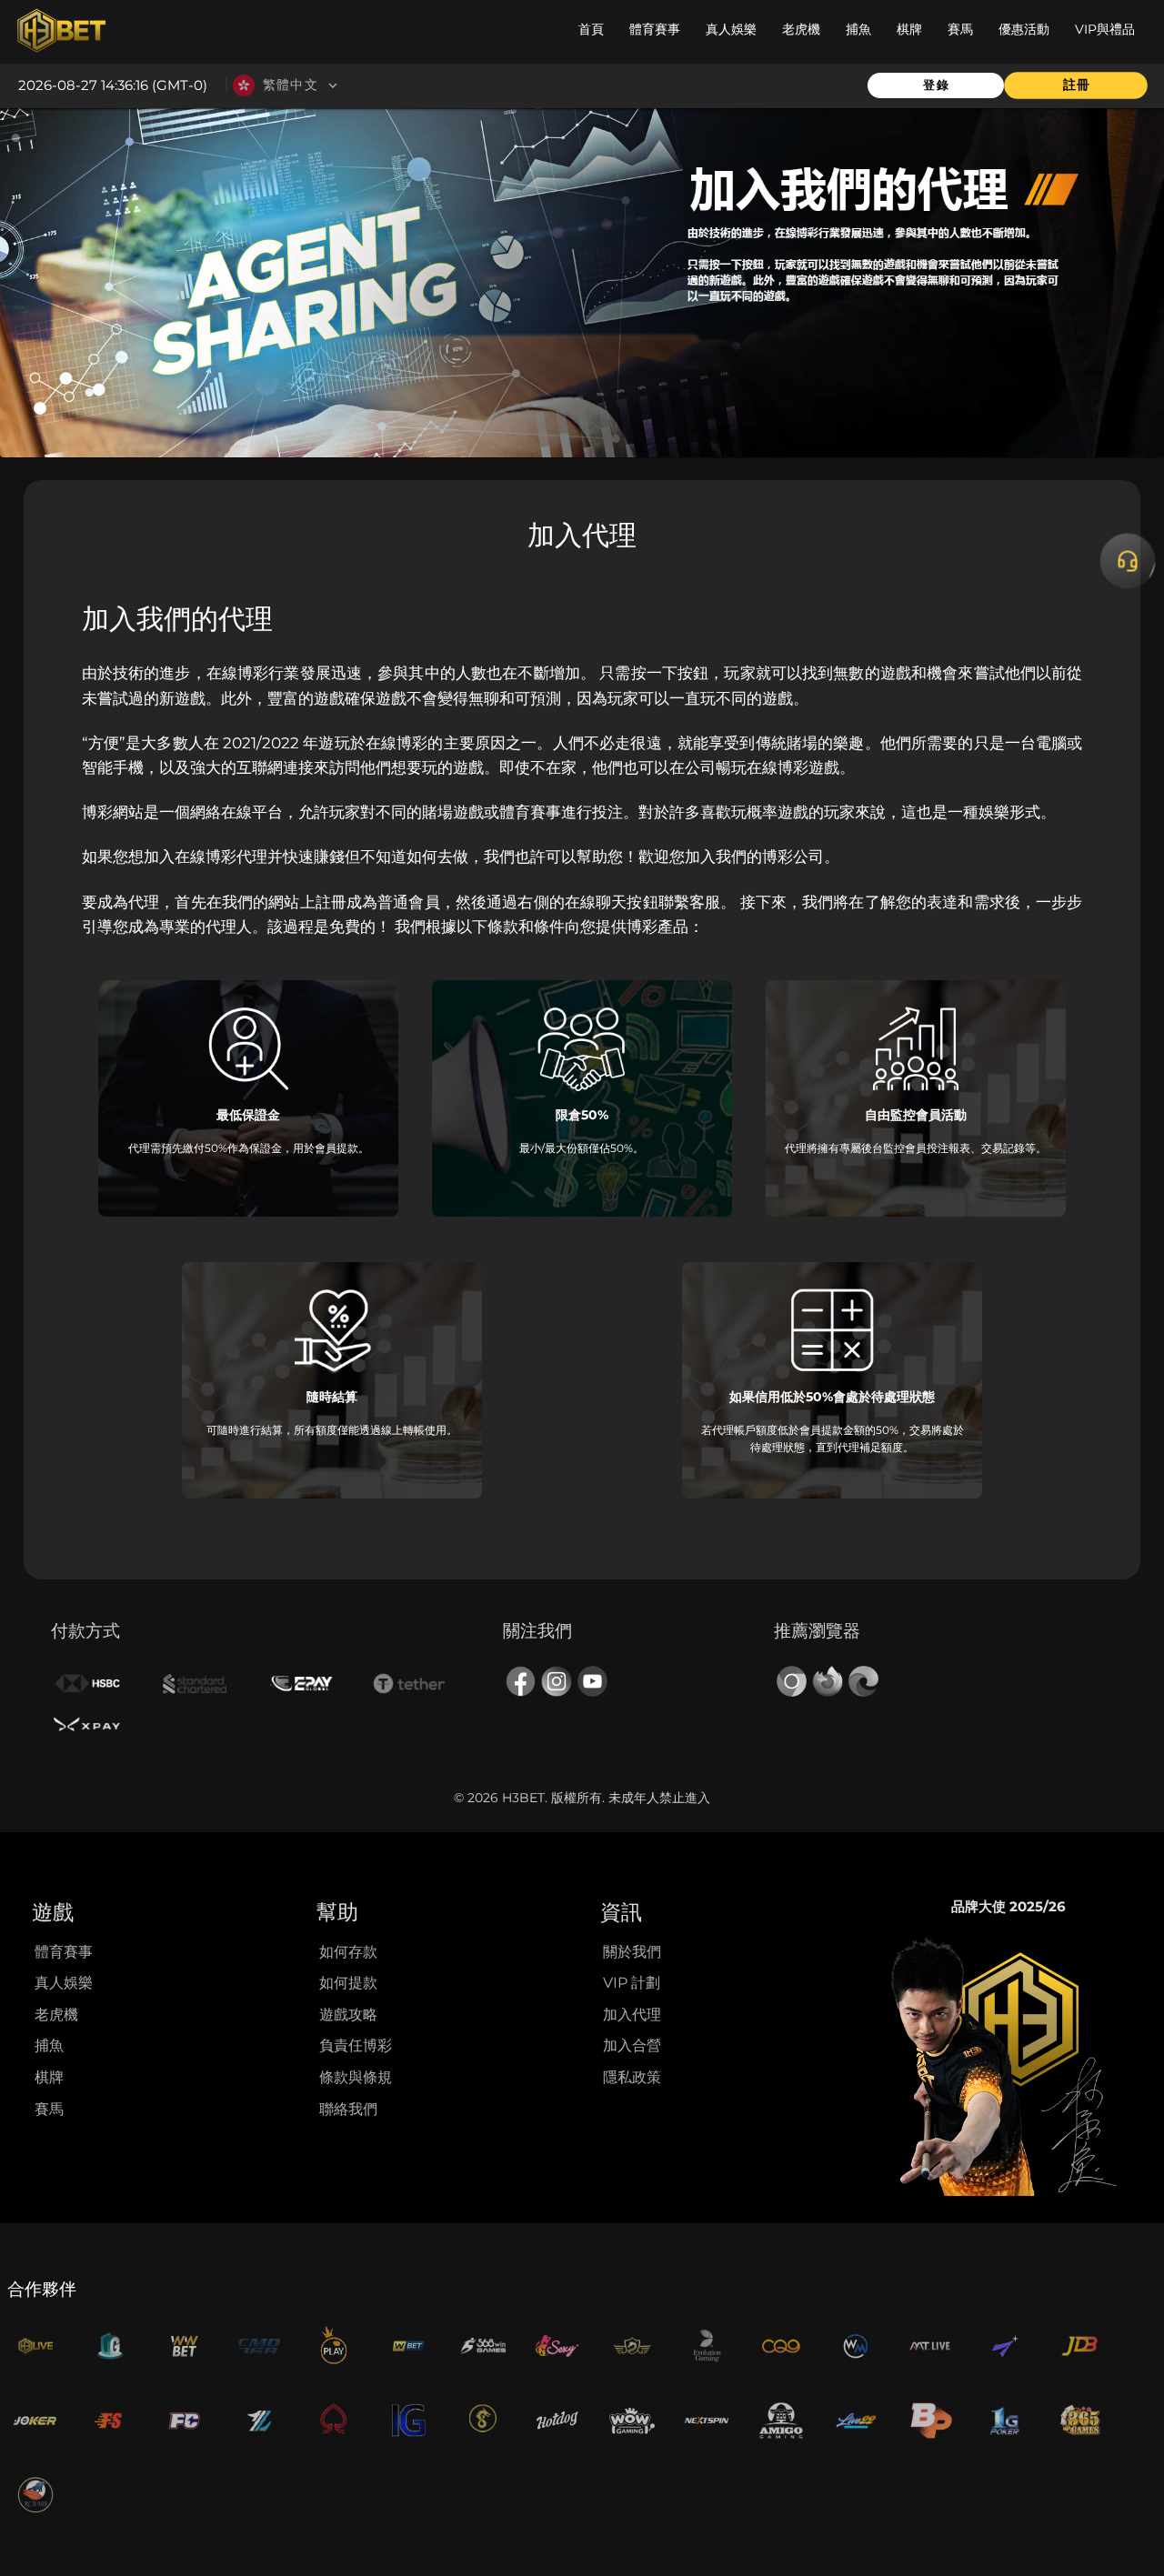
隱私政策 (632, 2077)
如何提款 (348, 1983)
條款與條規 (356, 2077)
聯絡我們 (348, 2109)
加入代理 (632, 2015)
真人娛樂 (64, 1983)
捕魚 (49, 2045)
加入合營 (632, 2045)
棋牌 (49, 2077)
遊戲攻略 (348, 2015)
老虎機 (56, 2015)
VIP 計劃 (632, 1983)
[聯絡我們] (1128, 561)
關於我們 (632, 1952)
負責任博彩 (356, 2045)
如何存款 (348, 1952)
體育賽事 (64, 1952)
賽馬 (49, 2109)
